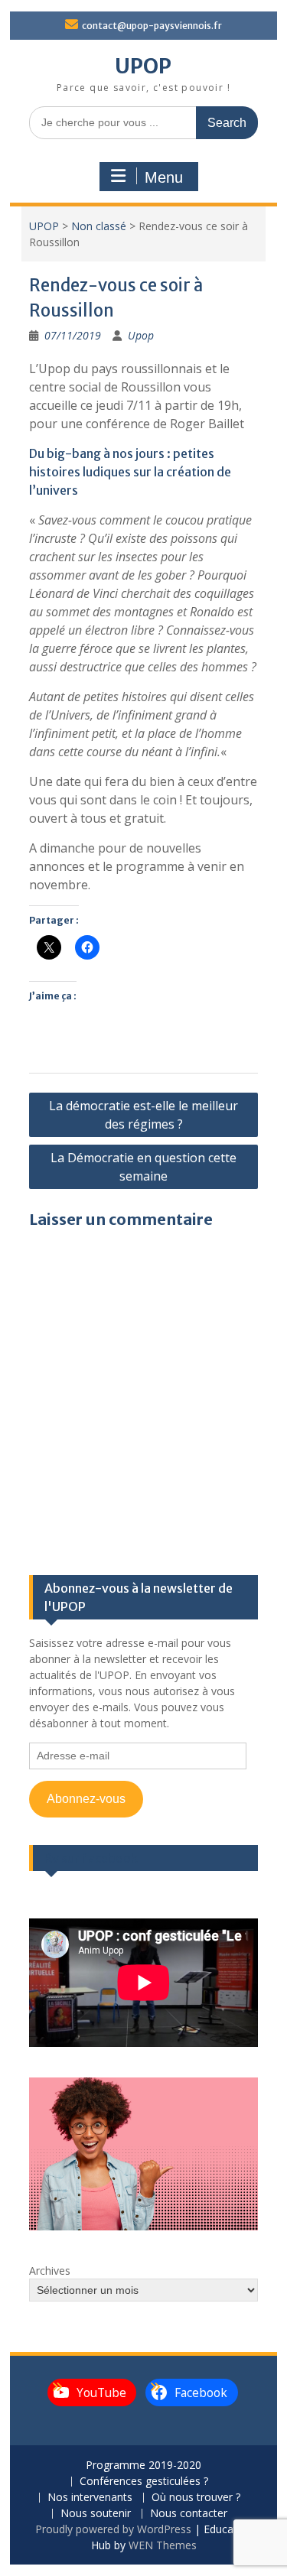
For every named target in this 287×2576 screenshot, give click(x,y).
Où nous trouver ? (196, 2498)
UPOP (143, 66)
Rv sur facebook (91, 1858)
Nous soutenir (96, 2514)
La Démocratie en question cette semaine (143, 1167)
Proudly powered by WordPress (113, 2529)
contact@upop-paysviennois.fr (152, 26)
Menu (164, 177)
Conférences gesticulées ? (144, 2482)
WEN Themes (163, 2545)
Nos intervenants (90, 2498)
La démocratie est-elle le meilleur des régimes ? (143, 1115)
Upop (141, 335)
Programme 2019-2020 (143, 2466)
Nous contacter (189, 2514)
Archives (50, 2271)
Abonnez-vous (86, 1799)
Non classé (99, 226)
